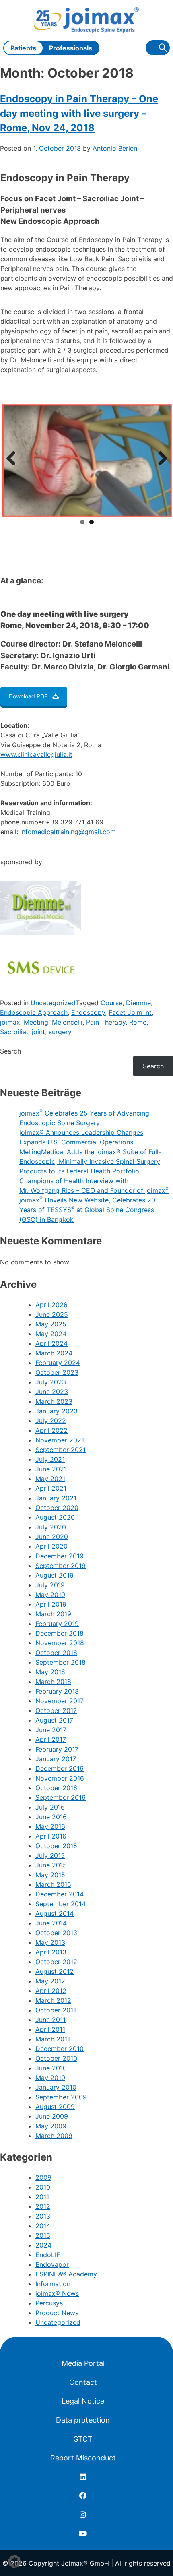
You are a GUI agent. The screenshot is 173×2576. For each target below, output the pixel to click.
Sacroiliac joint (23, 1032)
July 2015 (50, 1855)
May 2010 (50, 2078)
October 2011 (56, 2010)
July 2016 (50, 1807)
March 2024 (54, 1353)
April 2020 (51, 1546)
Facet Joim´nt (130, 1012)
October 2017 (56, 1710)
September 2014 (61, 1904)
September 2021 (61, 1450)
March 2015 (53, 1884)
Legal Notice (83, 2401)
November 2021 (60, 1440)
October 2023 (57, 1372)
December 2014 (60, 1894)
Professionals (71, 48)
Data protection (83, 2420)
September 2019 (61, 1566)
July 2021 (50, 1459)
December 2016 (60, 1768)
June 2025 (52, 1314)
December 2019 (60, 1556)
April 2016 (51, 1836)
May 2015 (50, 1875)
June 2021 (51, 1469)
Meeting (36, 1022)
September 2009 (61, 2097)
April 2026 (51, 1305)
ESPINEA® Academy (66, 2274)
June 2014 (51, 1923)
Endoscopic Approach (34, 1012)
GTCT (83, 2439)
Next (160, 459)
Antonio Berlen (115, 148)
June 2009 (52, 2116)
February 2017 (57, 1749)
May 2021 (50, 1479)
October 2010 (56, 2058)
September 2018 (61, 1662)
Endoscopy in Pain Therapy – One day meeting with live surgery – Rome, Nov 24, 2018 (79, 113)
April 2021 (51, 1488)
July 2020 (51, 1527)
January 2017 (56, 1759)
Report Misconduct (83, 2458)
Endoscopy (88, 1012)
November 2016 (60, 1778)
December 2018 (60, 1633)
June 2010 (51, 2068)
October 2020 (57, 1508)
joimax (10, 1022)
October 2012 (56, 1962)
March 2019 (53, 1614)
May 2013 (50, 1942)
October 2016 (56, 1788)
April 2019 (51, 1604)
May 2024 (51, 1334)
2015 (43, 2235)
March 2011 (53, 2039)
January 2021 (56, 1498)
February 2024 (58, 1363)
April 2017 (51, 1739)
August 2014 (55, 1913)
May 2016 (50, 1826)
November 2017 (60, 1701)
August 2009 (55, 2107)
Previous (14, 459)
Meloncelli (67, 1022)
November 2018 (60, 1643)
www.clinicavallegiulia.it (36, 754)
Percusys (49, 2303)
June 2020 (52, 1537)
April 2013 (51, 1952)
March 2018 (53, 1682)
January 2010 (56, 2087)
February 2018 (57, 1691)
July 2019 (50, 1585)
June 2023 (52, 1392)
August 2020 (55, 1517)
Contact (83, 2382)
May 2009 (51, 2126)
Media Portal (83, 2363)
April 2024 (51, 1343)
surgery (60, 1032)
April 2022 (51, 1430)
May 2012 (50, 1981)
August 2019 (55, 1575)
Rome (138, 1022)
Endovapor (52, 2264)
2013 (43, 2216)
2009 (43, 2177)
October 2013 (56, 1933)
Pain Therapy (106, 1022)
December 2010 (60, 2049)
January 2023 (57, 1411)
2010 (43, 2187)
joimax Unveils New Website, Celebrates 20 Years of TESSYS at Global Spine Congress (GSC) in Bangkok (87, 1210)
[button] (14, 2562)
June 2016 (51, 1817)
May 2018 (50, 1672)
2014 (43, 2226)
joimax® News (57, 2293)
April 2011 (50, 2029)
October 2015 (56, 1846)
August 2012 (55, 1971)
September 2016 (61, 1797)
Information (53, 2284)
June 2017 (51, 1730)
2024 (43, 2245)
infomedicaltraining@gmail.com (68, 832)
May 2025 (51, 1324)
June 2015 (51, 1865)
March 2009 (54, 2136)
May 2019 (50, 1595)
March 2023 (54, 1401)
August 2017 (54, 1720)
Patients (23, 48)
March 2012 (53, 2000)
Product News (57, 2313)
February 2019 (57, 1624)
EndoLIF (48, 2255)
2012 (43, 2206)
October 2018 (56, 1653)
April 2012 (51, 1991)
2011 (42, 2197)
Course (111, 1003)
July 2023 (51, 1382)
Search (10, 1051)
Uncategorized (53, 1003)
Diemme (138, 1003)
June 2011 (50, 2020)
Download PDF (28, 696)
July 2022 (51, 1421)
